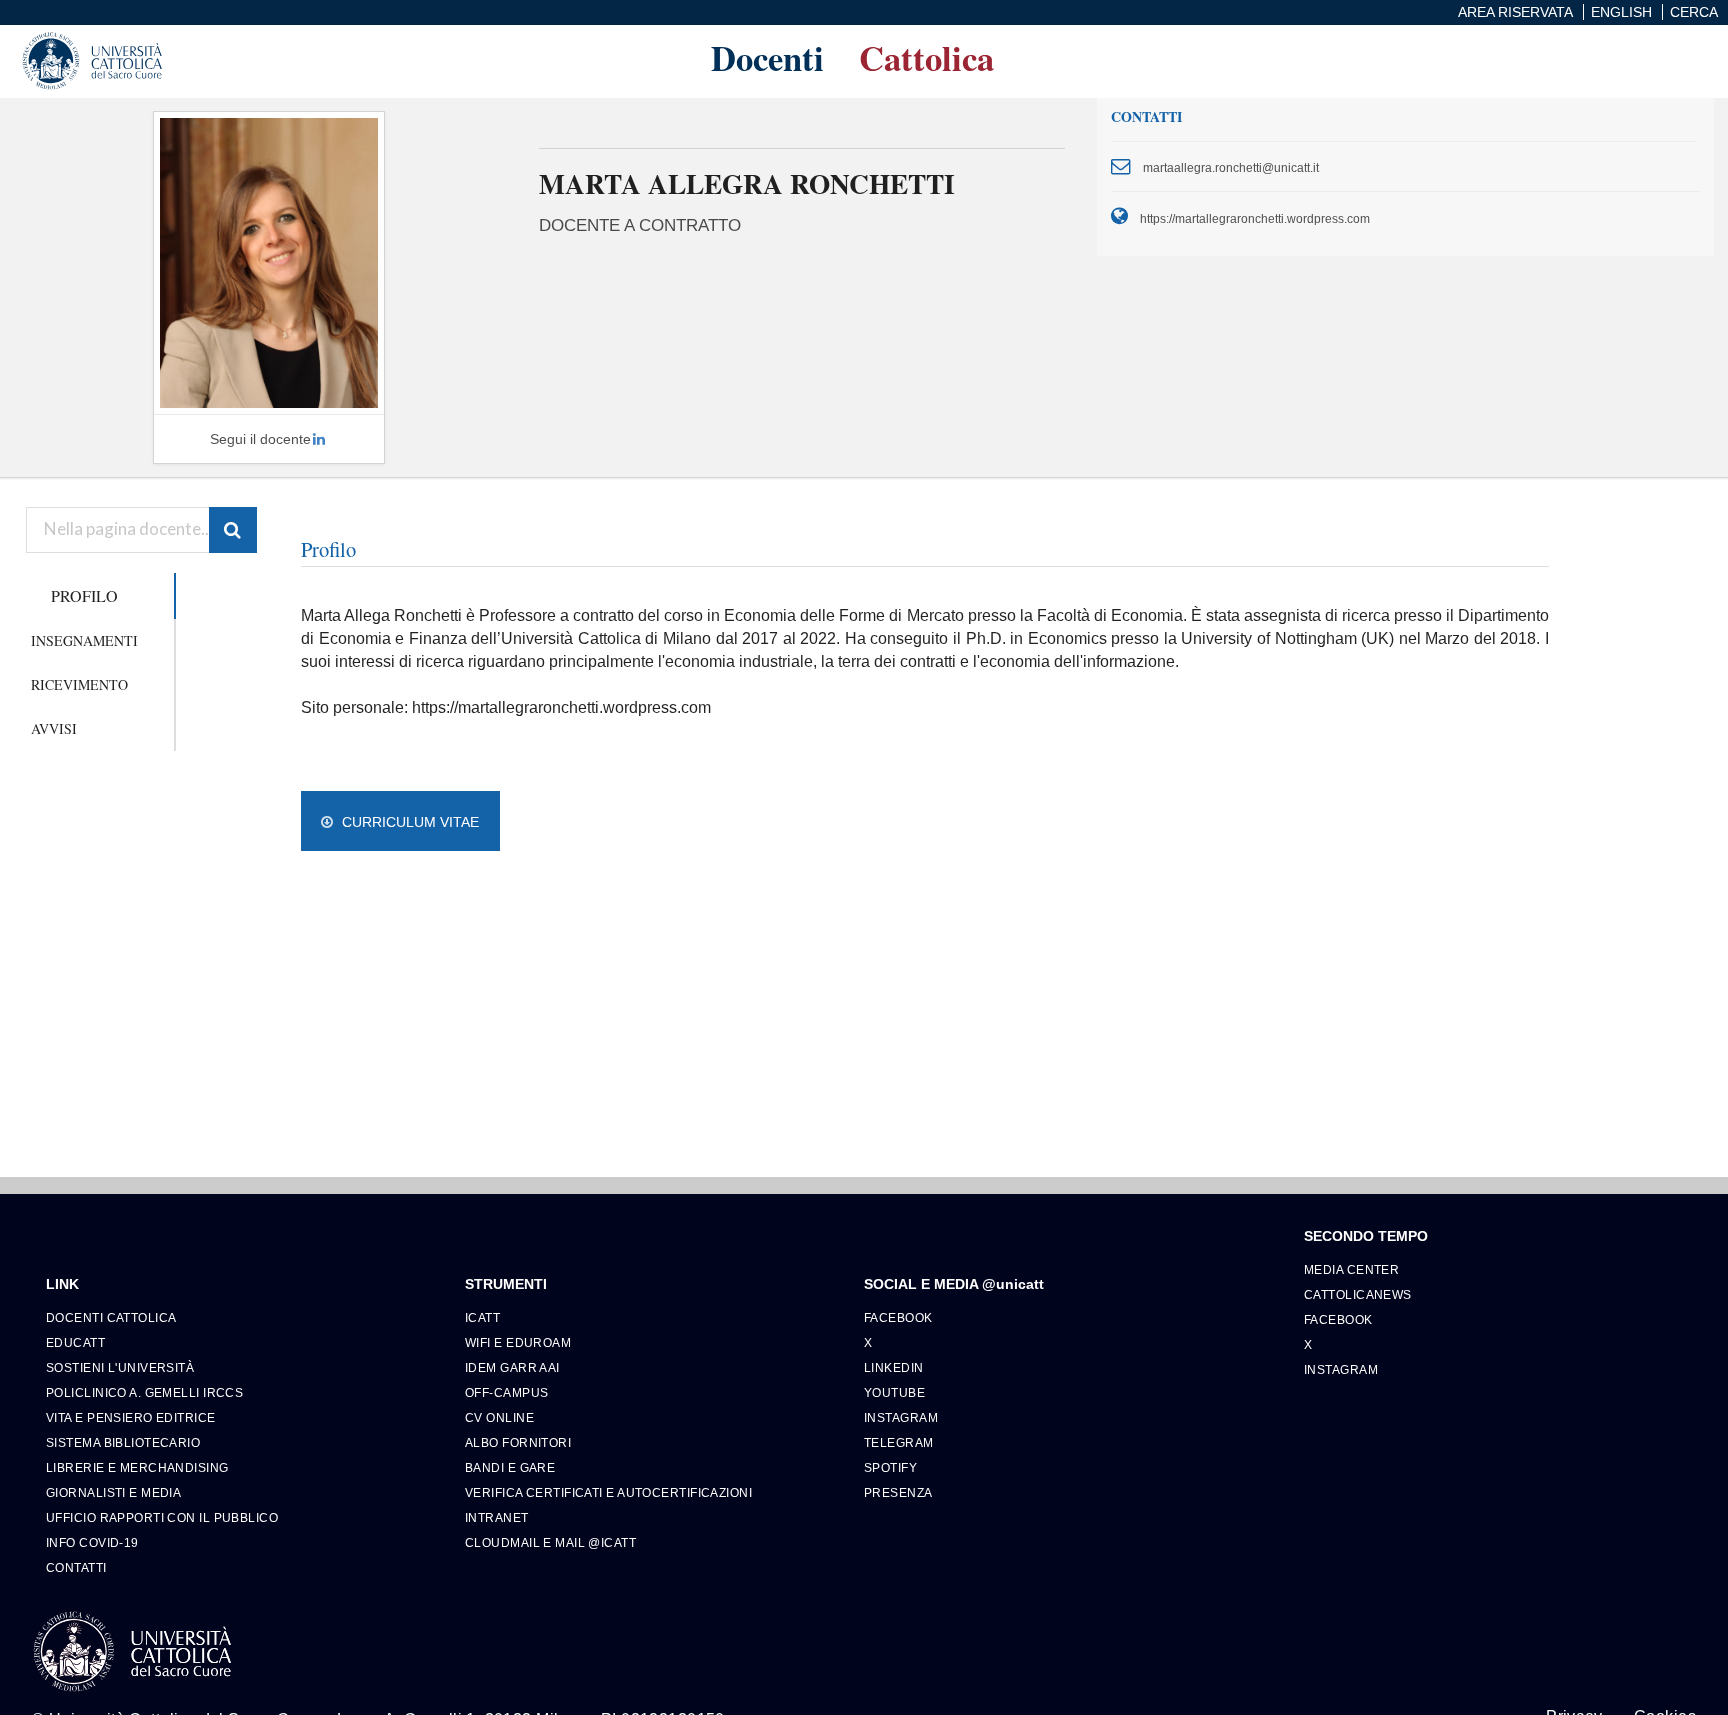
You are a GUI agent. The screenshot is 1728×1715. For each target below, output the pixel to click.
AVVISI (54, 728)
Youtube (894, 1392)
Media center (1351, 1269)
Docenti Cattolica (111, 1317)
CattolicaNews (1358, 1294)
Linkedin (894, 1367)
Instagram (901, 1417)
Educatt (75, 1342)
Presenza (898, 1492)
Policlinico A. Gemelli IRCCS (144, 1392)
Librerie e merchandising (137, 1467)
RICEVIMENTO (79, 684)
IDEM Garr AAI (512, 1367)
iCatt (482, 1317)
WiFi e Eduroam (518, 1342)
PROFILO (84, 595)
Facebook (898, 1317)
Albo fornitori (518, 1442)
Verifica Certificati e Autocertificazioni (608, 1492)
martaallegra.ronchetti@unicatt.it (1231, 167)
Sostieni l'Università (120, 1367)
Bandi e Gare (510, 1467)
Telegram (899, 1442)
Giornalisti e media (113, 1492)
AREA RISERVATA (1515, 12)
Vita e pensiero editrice (131, 1417)
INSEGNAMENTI (84, 640)
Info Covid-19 (92, 1542)
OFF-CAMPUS (506, 1392)
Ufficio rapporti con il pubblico (162, 1517)
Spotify (890, 1467)
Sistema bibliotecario (123, 1442)
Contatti (76, 1567)
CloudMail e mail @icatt (550, 1542)
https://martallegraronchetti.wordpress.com (1255, 218)
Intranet (497, 1517)
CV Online (499, 1417)
